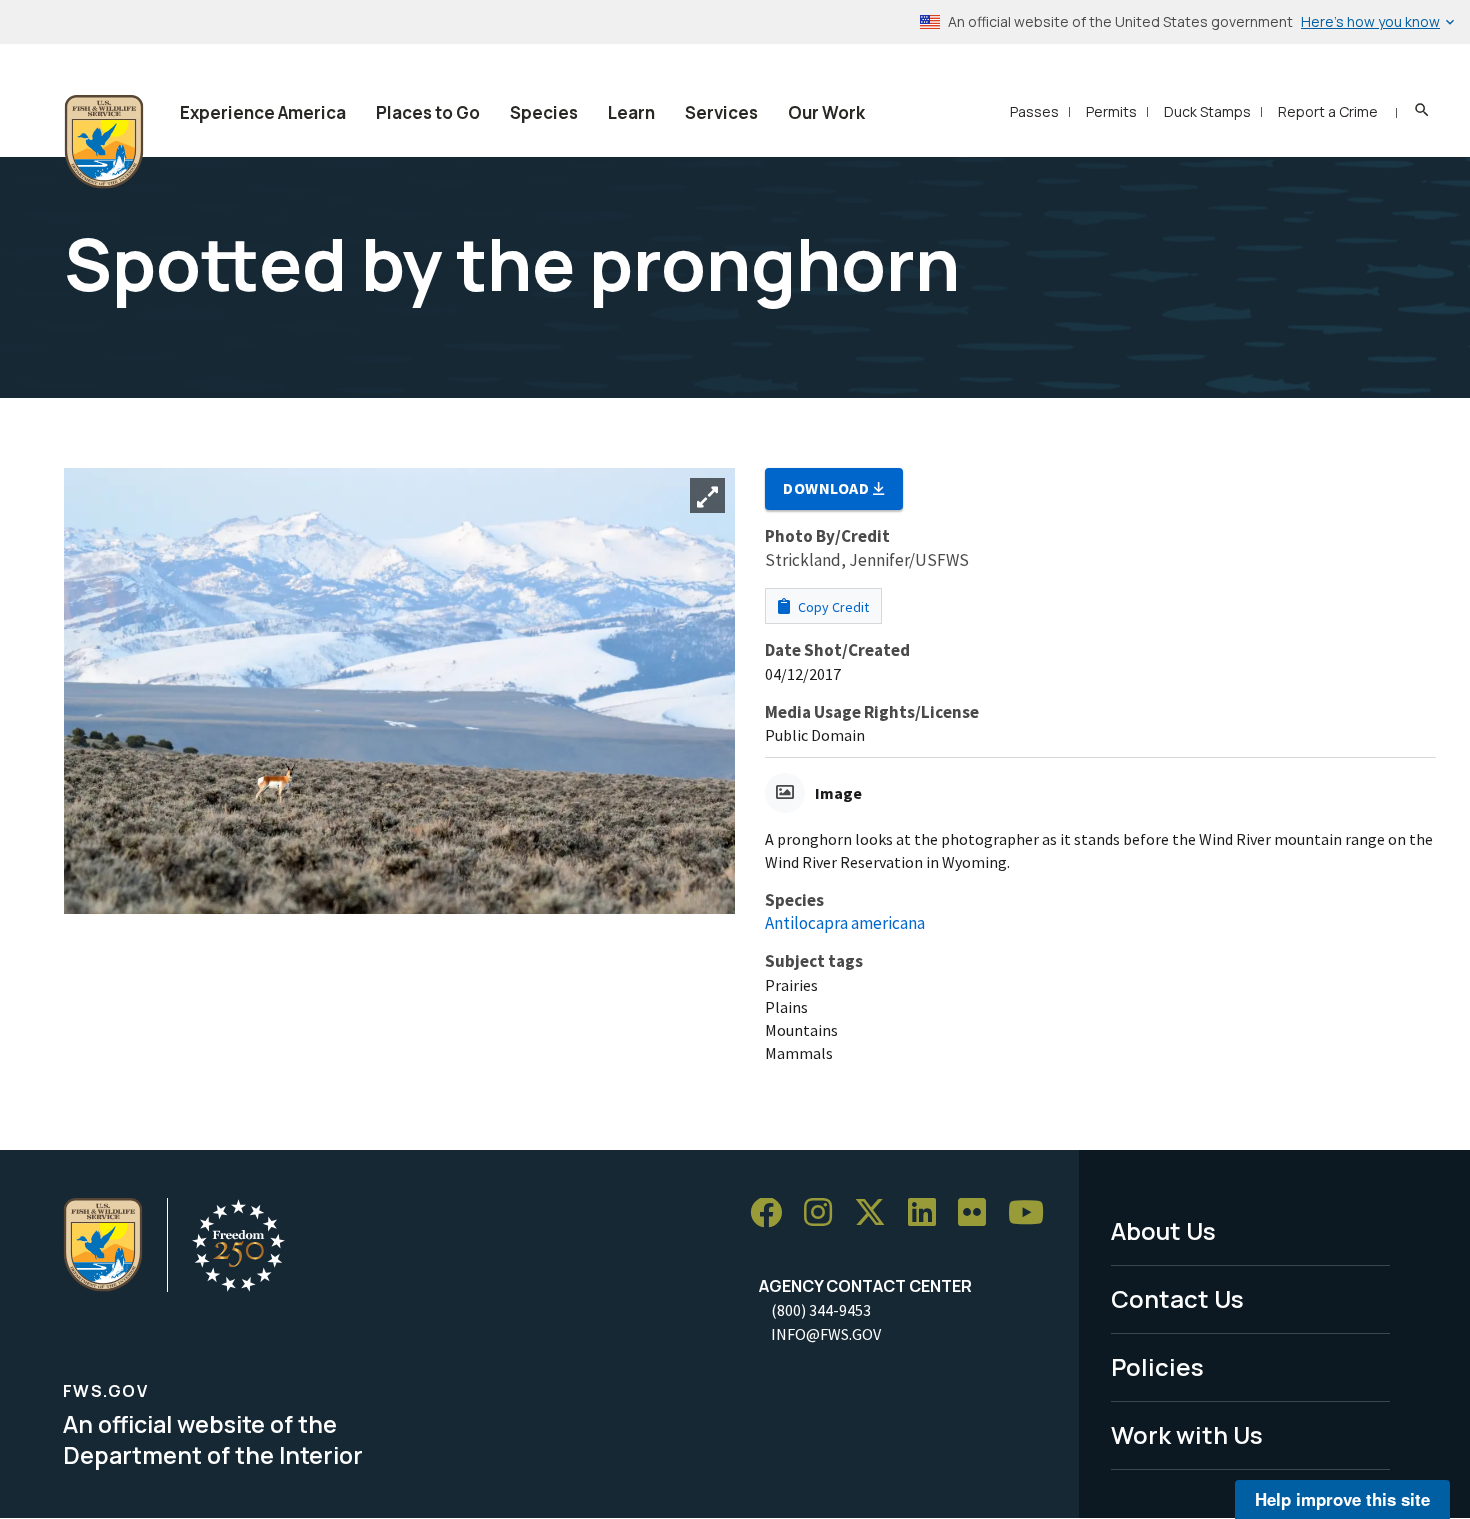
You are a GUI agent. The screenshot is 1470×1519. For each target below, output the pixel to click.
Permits (1111, 111)
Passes (1034, 111)
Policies (1157, 1366)
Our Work (826, 112)
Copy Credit (832, 607)
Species (544, 112)
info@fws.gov (826, 1334)
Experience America (263, 112)
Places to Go (428, 112)
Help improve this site (1342, 1499)
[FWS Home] (104, 142)
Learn (631, 112)
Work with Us (1187, 1434)
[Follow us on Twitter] (877, 1213)
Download (828, 488)
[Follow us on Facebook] (773, 1213)
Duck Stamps (1207, 111)
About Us (1163, 1230)
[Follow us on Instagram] (825, 1213)
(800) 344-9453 (821, 1310)
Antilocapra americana (845, 923)
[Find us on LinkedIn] (929, 1213)
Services (721, 112)
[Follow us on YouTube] (1033, 1213)
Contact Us (1177, 1298)
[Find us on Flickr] (979, 1213)
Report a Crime (1328, 111)
